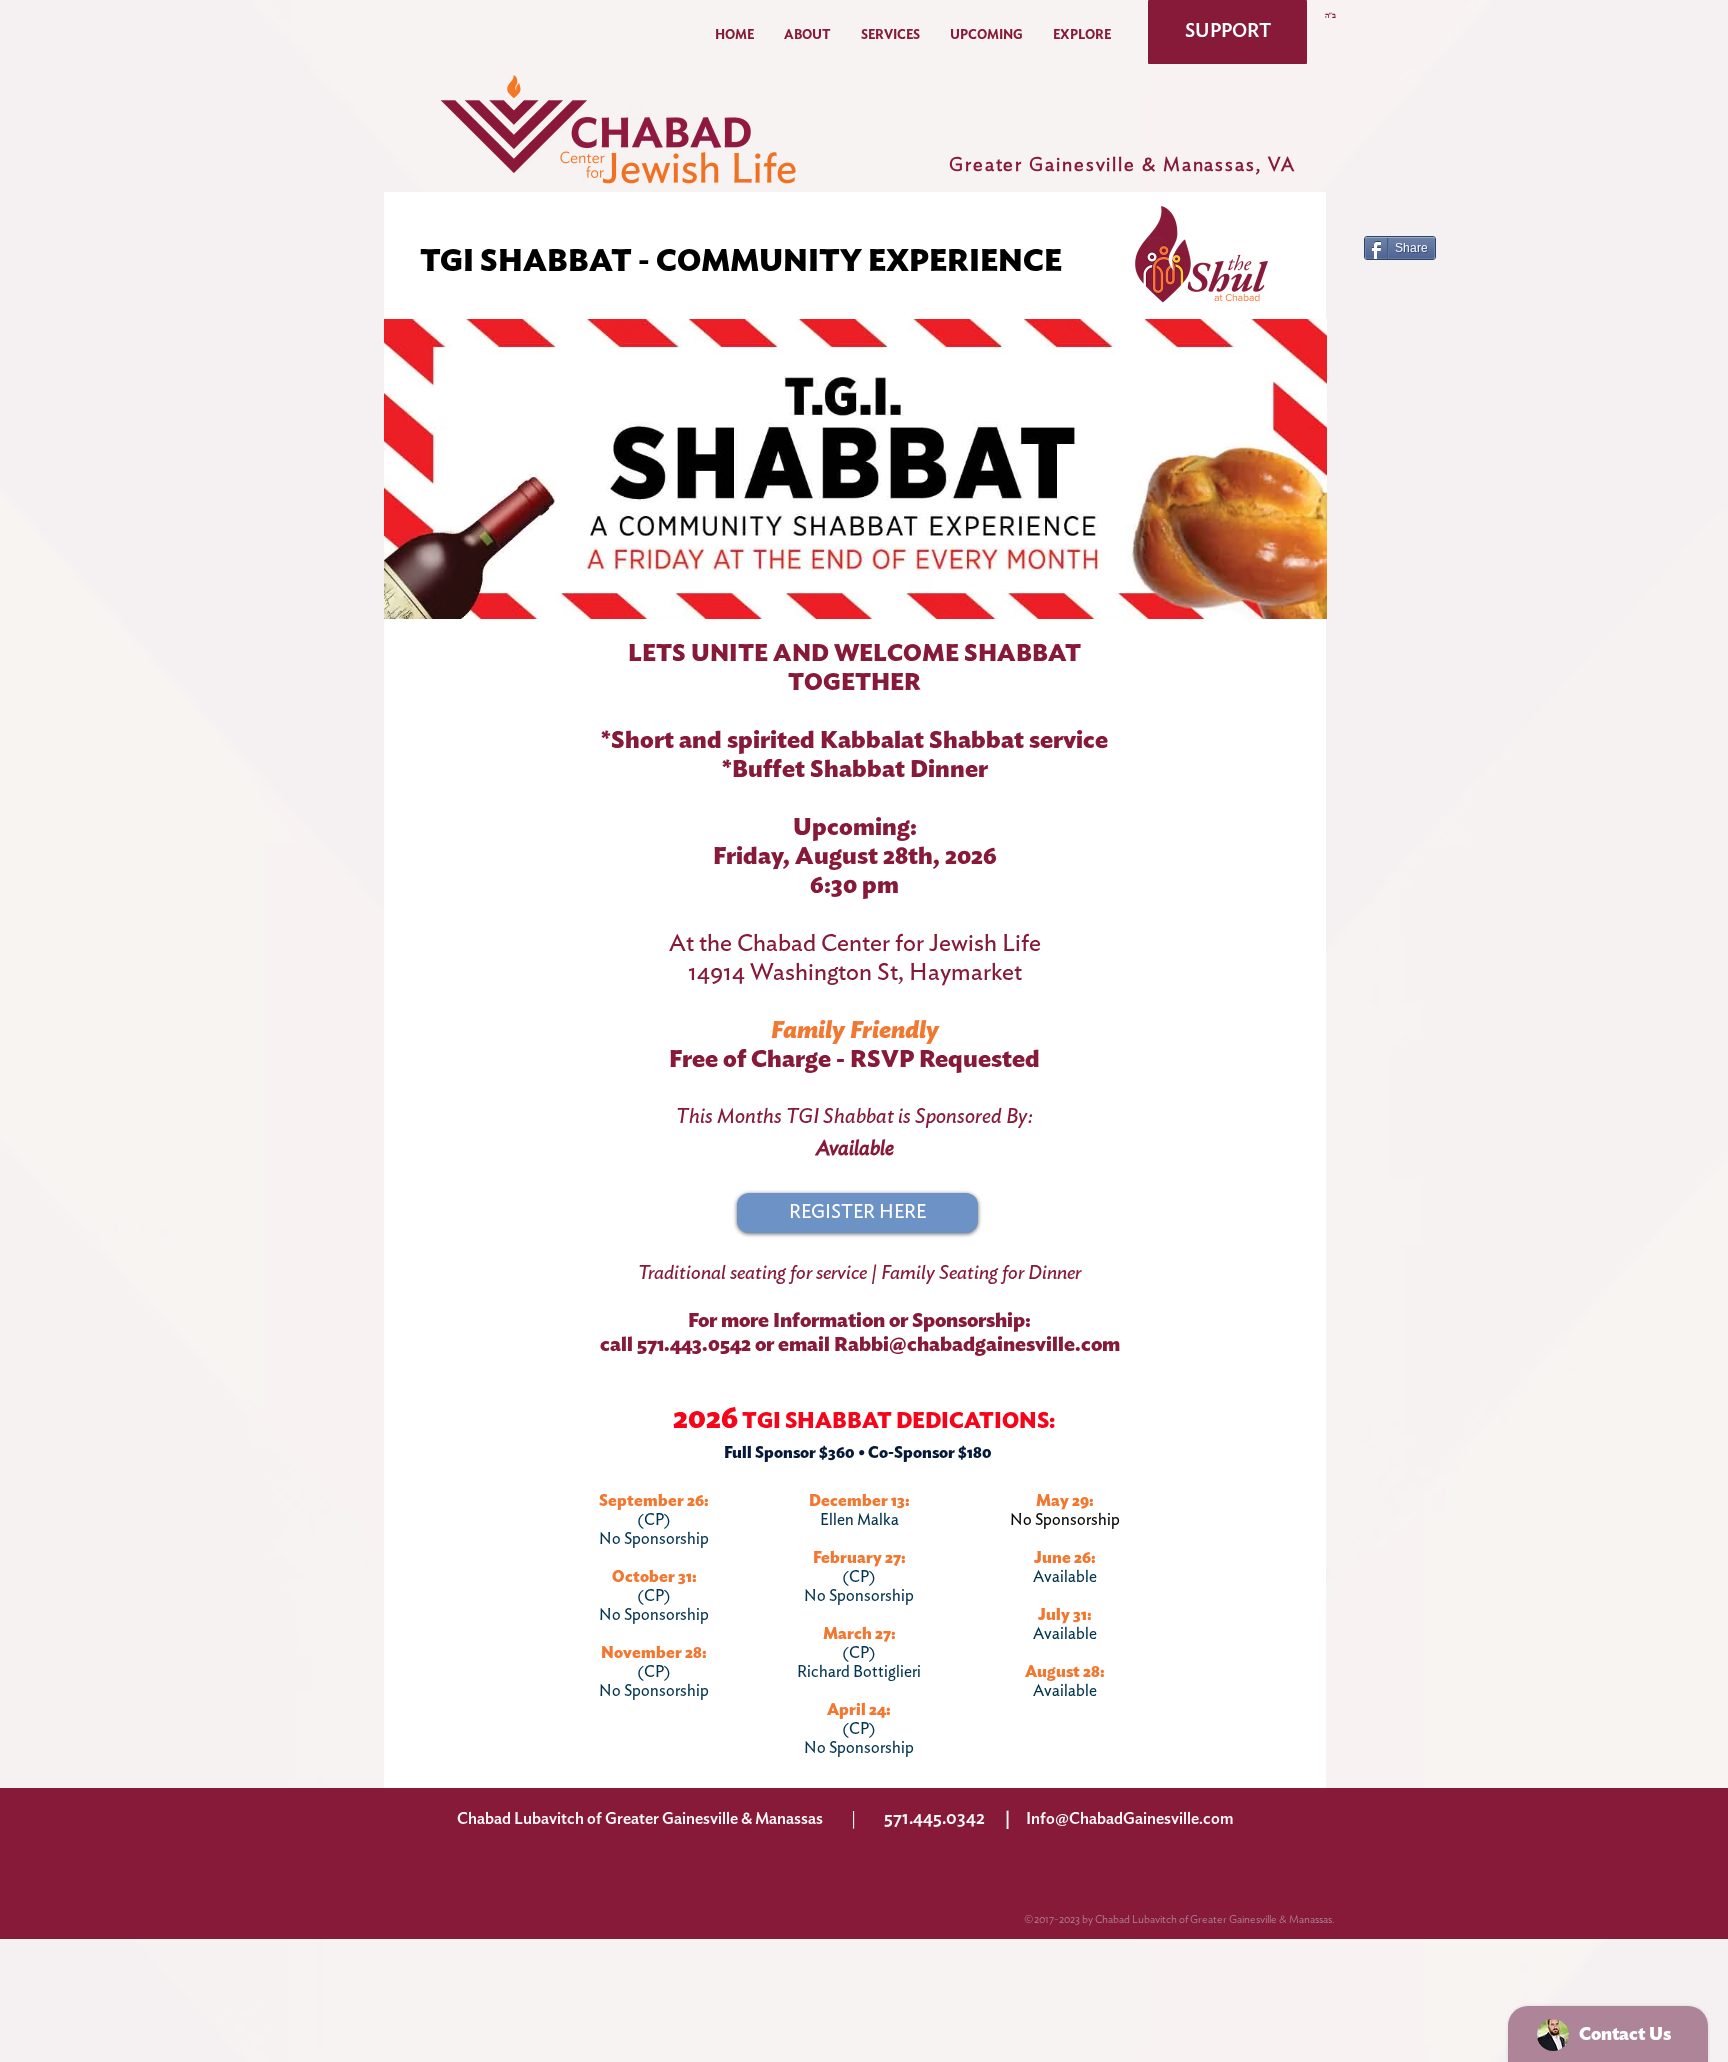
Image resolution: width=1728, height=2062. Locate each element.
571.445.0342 (934, 1819)
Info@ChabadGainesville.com (1130, 1819)
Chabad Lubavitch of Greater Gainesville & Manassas (640, 1819)
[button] (807, 35)
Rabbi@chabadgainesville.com (977, 1345)
